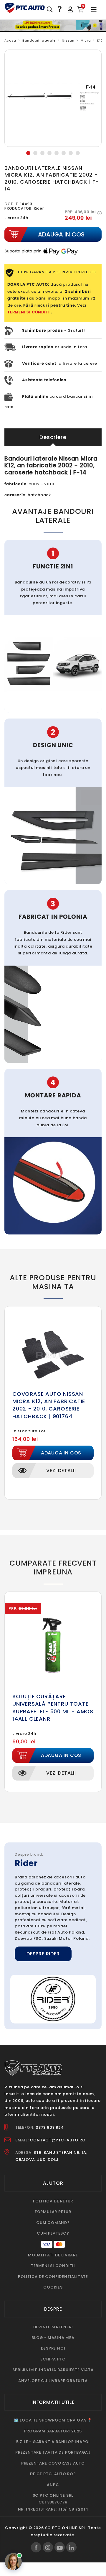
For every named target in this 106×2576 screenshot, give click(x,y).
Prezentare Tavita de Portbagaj (53, 2452)
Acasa (10, 41)
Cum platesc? (53, 2233)
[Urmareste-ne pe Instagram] (48, 2547)
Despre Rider (43, 1954)
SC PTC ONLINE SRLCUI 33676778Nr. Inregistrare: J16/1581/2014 (53, 2502)
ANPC (53, 2485)
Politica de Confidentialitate (53, 2277)
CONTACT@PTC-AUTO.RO (58, 2140)
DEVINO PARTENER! (53, 2327)
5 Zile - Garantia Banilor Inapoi (53, 2442)
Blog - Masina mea (53, 2338)
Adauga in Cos (61, 1453)
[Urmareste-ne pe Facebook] (36, 2547)
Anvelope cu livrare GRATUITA (53, 2381)
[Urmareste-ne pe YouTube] (60, 2547)
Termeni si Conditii (53, 2266)
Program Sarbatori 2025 (53, 2431)
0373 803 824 (50, 2127)
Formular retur (53, 2212)
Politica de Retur (53, 2201)
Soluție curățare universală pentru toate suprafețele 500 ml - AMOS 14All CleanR (53, 1708)
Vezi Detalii (61, 1471)
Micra (86, 41)
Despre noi (53, 2348)
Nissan (68, 41)
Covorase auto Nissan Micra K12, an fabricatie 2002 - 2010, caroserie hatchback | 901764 (49, 1405)
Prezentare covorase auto (53, 2463)
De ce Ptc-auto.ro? (53, 2474)
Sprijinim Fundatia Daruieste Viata (53, 2370)
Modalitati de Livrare (53, 2255)
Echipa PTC (53, 2359)
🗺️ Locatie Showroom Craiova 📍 (53, 2420)
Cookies (53, 2287)
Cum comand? (53, 2223)
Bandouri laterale (39, 41)
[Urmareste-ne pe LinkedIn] (71, 2547)
